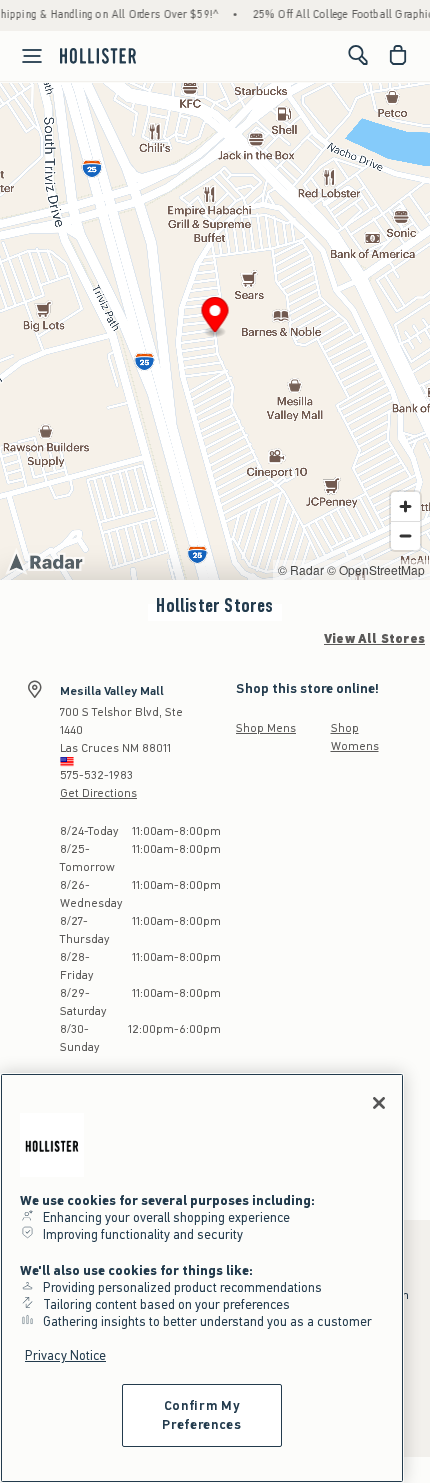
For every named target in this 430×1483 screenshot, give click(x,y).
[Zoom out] (405, 535)
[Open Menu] (24, 56)
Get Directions (98, 793)
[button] (215, 317)
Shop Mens (266, 728)
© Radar (301, 569)
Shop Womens (355, 737)
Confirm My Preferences (201, 1414)
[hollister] (98, 55)
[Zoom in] (405, 506)
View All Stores (374, 639)
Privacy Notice (65, 1355)
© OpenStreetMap (376, 569)
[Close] (379, 1103)
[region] (202, 1278)
